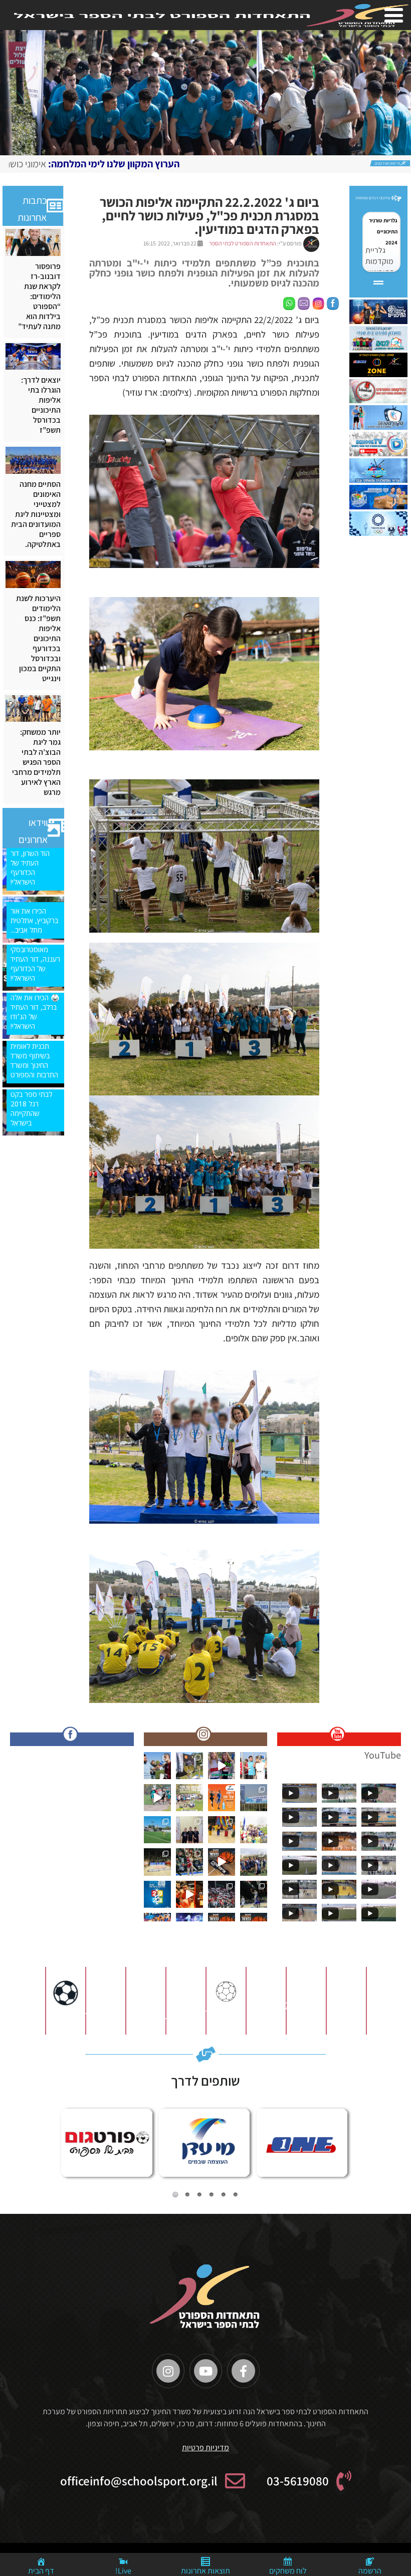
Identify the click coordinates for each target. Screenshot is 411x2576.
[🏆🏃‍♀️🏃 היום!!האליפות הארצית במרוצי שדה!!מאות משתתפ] (189, 1798)
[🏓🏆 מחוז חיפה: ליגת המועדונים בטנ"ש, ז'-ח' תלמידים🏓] (189, 1830)
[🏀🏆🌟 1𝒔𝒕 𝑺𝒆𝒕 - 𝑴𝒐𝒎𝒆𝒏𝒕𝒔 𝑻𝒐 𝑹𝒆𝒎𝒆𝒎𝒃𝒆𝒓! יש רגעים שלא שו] (222, 1894)
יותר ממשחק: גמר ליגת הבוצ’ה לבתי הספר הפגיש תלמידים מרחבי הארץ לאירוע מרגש (36, 762)
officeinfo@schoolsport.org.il (139, 2481)
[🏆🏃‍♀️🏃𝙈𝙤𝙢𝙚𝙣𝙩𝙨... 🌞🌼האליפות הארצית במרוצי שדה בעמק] (189, 1766)
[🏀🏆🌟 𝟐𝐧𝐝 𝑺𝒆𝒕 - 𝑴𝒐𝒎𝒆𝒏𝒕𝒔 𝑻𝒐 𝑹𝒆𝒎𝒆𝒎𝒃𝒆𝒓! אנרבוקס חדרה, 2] (254, 1894)
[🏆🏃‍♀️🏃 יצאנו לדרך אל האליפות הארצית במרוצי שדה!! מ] (254, 1798)
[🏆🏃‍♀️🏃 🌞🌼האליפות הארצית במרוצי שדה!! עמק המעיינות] (157, 1766)
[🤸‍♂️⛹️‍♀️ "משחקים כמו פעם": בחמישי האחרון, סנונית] (222, 1830)
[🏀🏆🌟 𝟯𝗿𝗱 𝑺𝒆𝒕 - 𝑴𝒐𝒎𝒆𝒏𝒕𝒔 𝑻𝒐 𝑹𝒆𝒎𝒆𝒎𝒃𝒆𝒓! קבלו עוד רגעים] (157, 1862)
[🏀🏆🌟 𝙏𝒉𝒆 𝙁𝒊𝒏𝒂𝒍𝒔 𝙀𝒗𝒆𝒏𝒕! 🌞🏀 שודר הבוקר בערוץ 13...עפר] (222, 1862)
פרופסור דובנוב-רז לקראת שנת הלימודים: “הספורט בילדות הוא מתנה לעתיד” (39, 297)
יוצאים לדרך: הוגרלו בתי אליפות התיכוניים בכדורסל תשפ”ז (41, 405)
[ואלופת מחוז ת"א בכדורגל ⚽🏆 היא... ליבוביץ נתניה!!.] (157, 1830)
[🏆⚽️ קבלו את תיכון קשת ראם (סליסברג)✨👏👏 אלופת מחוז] (254, 1862)
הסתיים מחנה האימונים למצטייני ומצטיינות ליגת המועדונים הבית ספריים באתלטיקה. (36, 514)
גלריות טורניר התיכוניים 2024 (383, 231)
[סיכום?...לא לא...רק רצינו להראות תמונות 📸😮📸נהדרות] (189, 1894)
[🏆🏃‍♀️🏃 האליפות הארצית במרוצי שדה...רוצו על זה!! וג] (222, 1798)
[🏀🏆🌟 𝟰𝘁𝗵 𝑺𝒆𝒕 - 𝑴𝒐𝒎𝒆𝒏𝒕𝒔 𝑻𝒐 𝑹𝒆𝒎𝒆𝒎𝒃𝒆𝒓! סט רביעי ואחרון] (189, 1862)
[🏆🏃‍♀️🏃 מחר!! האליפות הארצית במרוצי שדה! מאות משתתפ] (157, 1798)
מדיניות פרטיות (205, 2448)
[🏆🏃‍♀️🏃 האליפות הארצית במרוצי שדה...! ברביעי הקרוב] (254, 1830)
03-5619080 (298, 2481)
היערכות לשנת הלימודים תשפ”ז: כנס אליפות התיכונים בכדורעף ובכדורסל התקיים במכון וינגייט (38, 639)
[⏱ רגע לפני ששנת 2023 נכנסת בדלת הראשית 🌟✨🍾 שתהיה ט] (157, 1894)
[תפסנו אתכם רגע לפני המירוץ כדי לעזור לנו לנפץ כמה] (222, 1766)
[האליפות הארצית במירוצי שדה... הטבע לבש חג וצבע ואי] (254, 1766)
